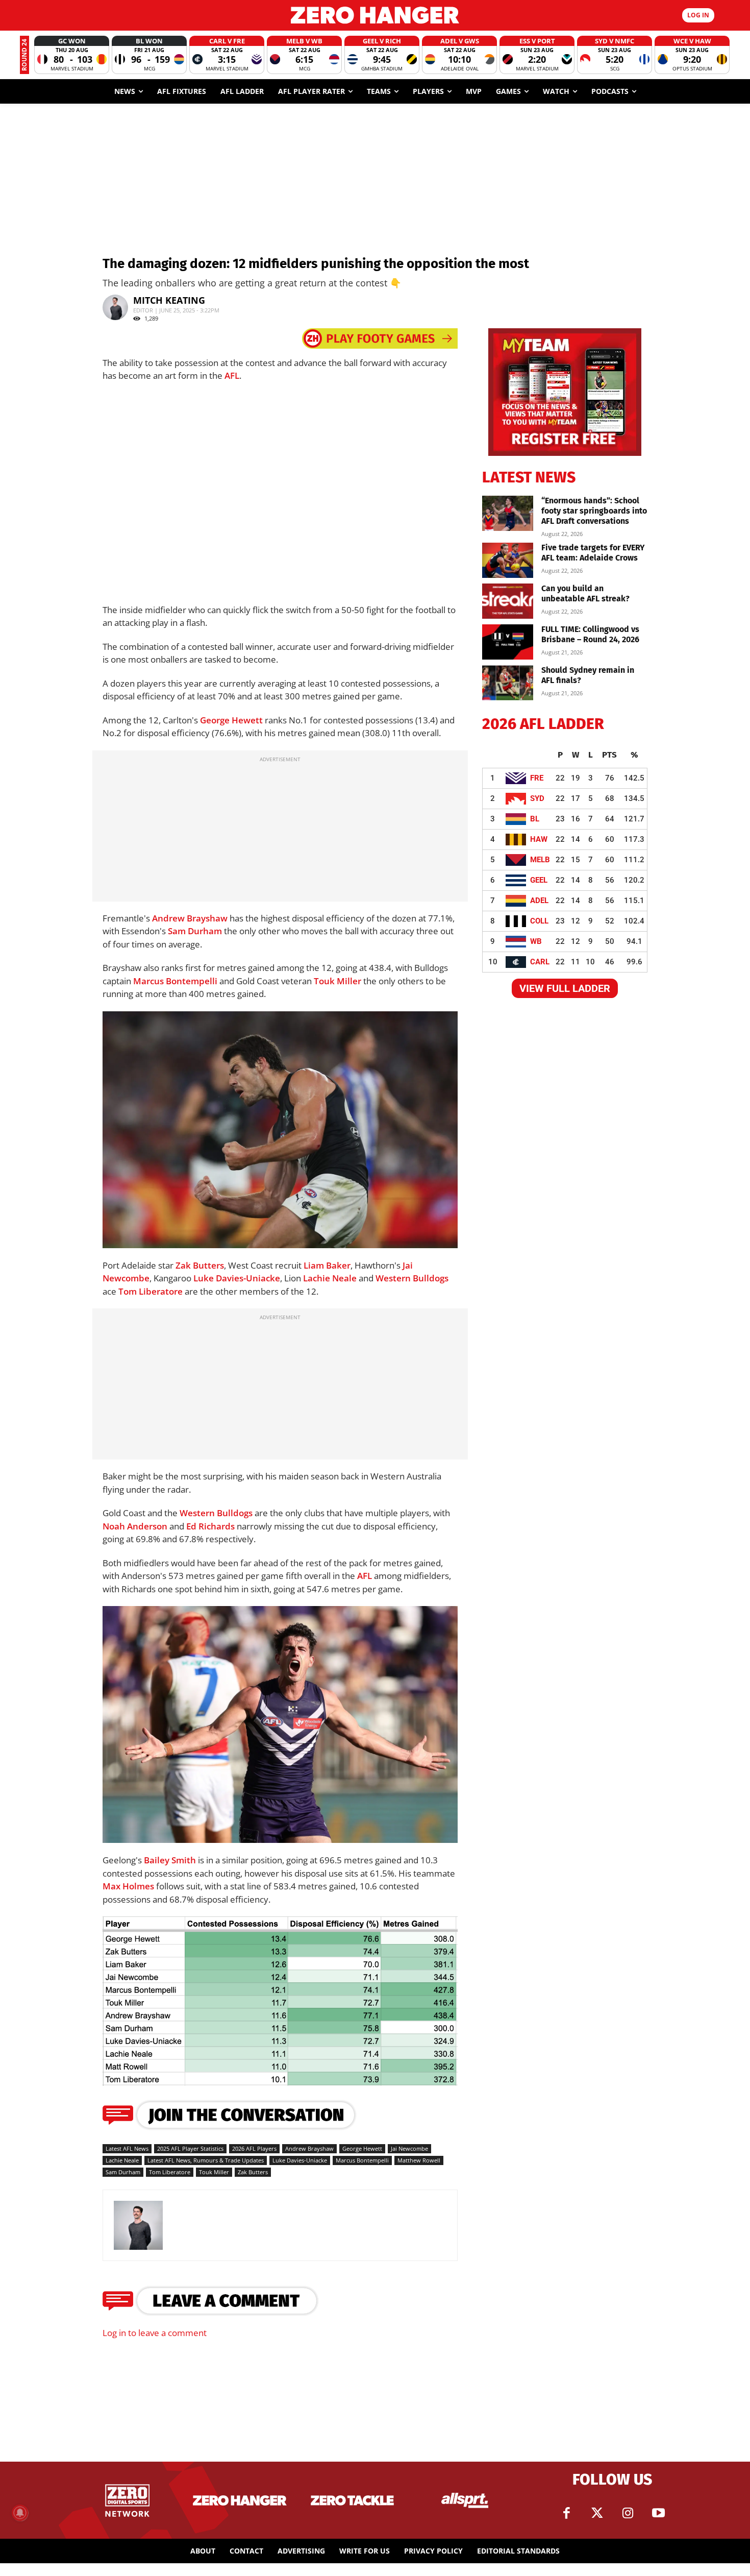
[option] (72, 55)
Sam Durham (195, 931)
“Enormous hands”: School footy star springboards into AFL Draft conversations (594, 511)
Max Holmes (128, 1886)
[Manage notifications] (20, 2513)
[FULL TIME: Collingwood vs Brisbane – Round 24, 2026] (508, 642)
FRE (537, 778)
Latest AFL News (127, 2148)
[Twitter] (597, 2513)
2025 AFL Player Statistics (190, 2148)
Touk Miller (337, 981)
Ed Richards (210, 1526)
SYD (537, 798)
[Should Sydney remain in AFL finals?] (508, 683)
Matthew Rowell (419, 2160)
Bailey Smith (170, 1860)
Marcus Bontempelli (175, 981)
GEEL (539, 880)
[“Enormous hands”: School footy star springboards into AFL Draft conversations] (508, 513)
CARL (540, 962)
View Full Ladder (565, 988)
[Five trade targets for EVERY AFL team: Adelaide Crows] (508, 560)
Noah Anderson (135, 1526)
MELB (540, 860)
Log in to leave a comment (155, 2333)
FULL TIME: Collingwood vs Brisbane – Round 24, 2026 (590, 634)
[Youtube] (658, 2513)
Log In (698, 15)
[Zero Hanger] (375, 15)
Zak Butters (200, 1265)
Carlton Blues (209, 1229)
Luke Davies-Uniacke (237, 1278)
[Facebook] (566, 2513)
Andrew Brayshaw (190, 918)
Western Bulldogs (412, 1278)
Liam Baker (327, 1265)
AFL (232, 375)
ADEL (539, 901)
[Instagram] (628, 2513)
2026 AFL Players (254, 2148)
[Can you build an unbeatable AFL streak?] (508, 601)
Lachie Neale (330, 1278)
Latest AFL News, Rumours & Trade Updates (206, 2160)
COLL (539, 921)
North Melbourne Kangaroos (145, 1229)
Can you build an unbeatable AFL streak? (585, 593)
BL (535, 819)
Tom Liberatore (151, 1291)
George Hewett (231, 720)
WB (536, 941)
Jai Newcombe (409, 2148)
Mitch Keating (169, 300)
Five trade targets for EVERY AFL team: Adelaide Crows (593, 553)
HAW (539, 839)
